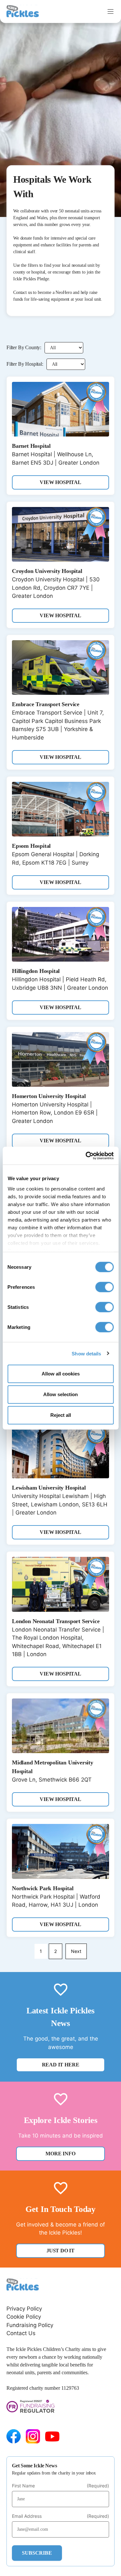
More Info (60, 2154)
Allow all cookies (61, 1374)
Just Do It (60, 2251)
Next (76, 1951)
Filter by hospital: (25, 364)
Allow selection (60, 1394)
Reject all (61, 1415)
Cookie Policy (24, 2317)
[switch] (104, 1287)
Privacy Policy (24, 2309)
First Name (60, 2486)
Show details (86, 1353)
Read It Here (61, 2065)
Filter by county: (24, 347)
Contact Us (21, 2333)
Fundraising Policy (30, 2325)
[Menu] (111, 11)
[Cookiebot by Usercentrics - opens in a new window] (86, 1156)
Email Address (60, 2516)
